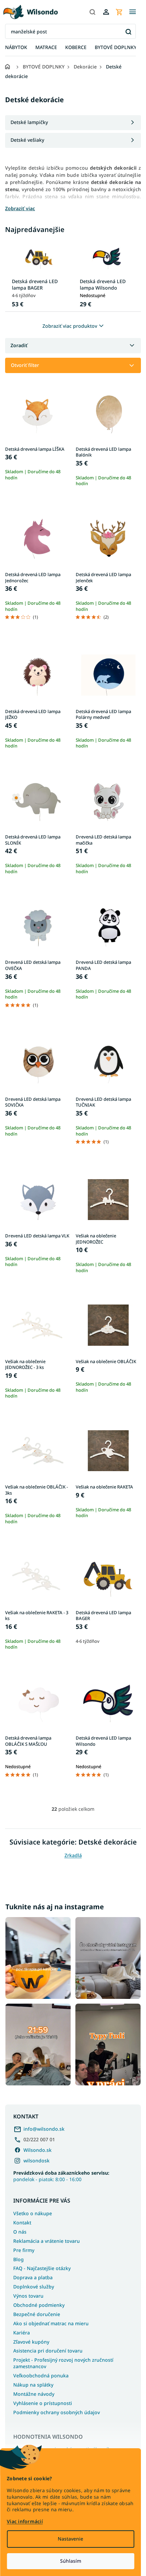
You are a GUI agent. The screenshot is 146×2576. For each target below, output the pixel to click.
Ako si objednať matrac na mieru (51, 2323)
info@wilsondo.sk (44, 2129)
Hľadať (128, 32)
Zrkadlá (73, 1855)
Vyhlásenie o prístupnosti (43, 2403)
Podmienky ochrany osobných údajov (57, 2412)
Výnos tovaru (28, 2296)
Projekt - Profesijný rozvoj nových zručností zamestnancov (63, 2363)
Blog (19, 2259)
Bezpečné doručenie (37, 2314)
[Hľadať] (92, 12)
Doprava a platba (33, 2277)
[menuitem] (16, 48)
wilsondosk (36, 2161)
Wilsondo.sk (38, 2150)
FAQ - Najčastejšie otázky (42, 2268)
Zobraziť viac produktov (70, 326)
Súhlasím (71, 2561)
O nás (20, 2232)
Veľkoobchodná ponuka (41, 2376)
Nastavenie (70, 2539)
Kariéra (22, 2333)
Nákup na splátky (33, 2385)
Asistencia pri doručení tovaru (48, 2351)
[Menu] (132, 12)
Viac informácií (25, 2521)
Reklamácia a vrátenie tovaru (47, 2241)
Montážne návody (34, 2394)
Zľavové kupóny (31, 2342)
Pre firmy (24, 2250)
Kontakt (22, 2223)
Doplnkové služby (34, 2287)
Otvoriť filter (25, 365)
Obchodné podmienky (39, 2305)
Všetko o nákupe (33, 2213)
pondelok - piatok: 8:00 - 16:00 (61, 2176)
